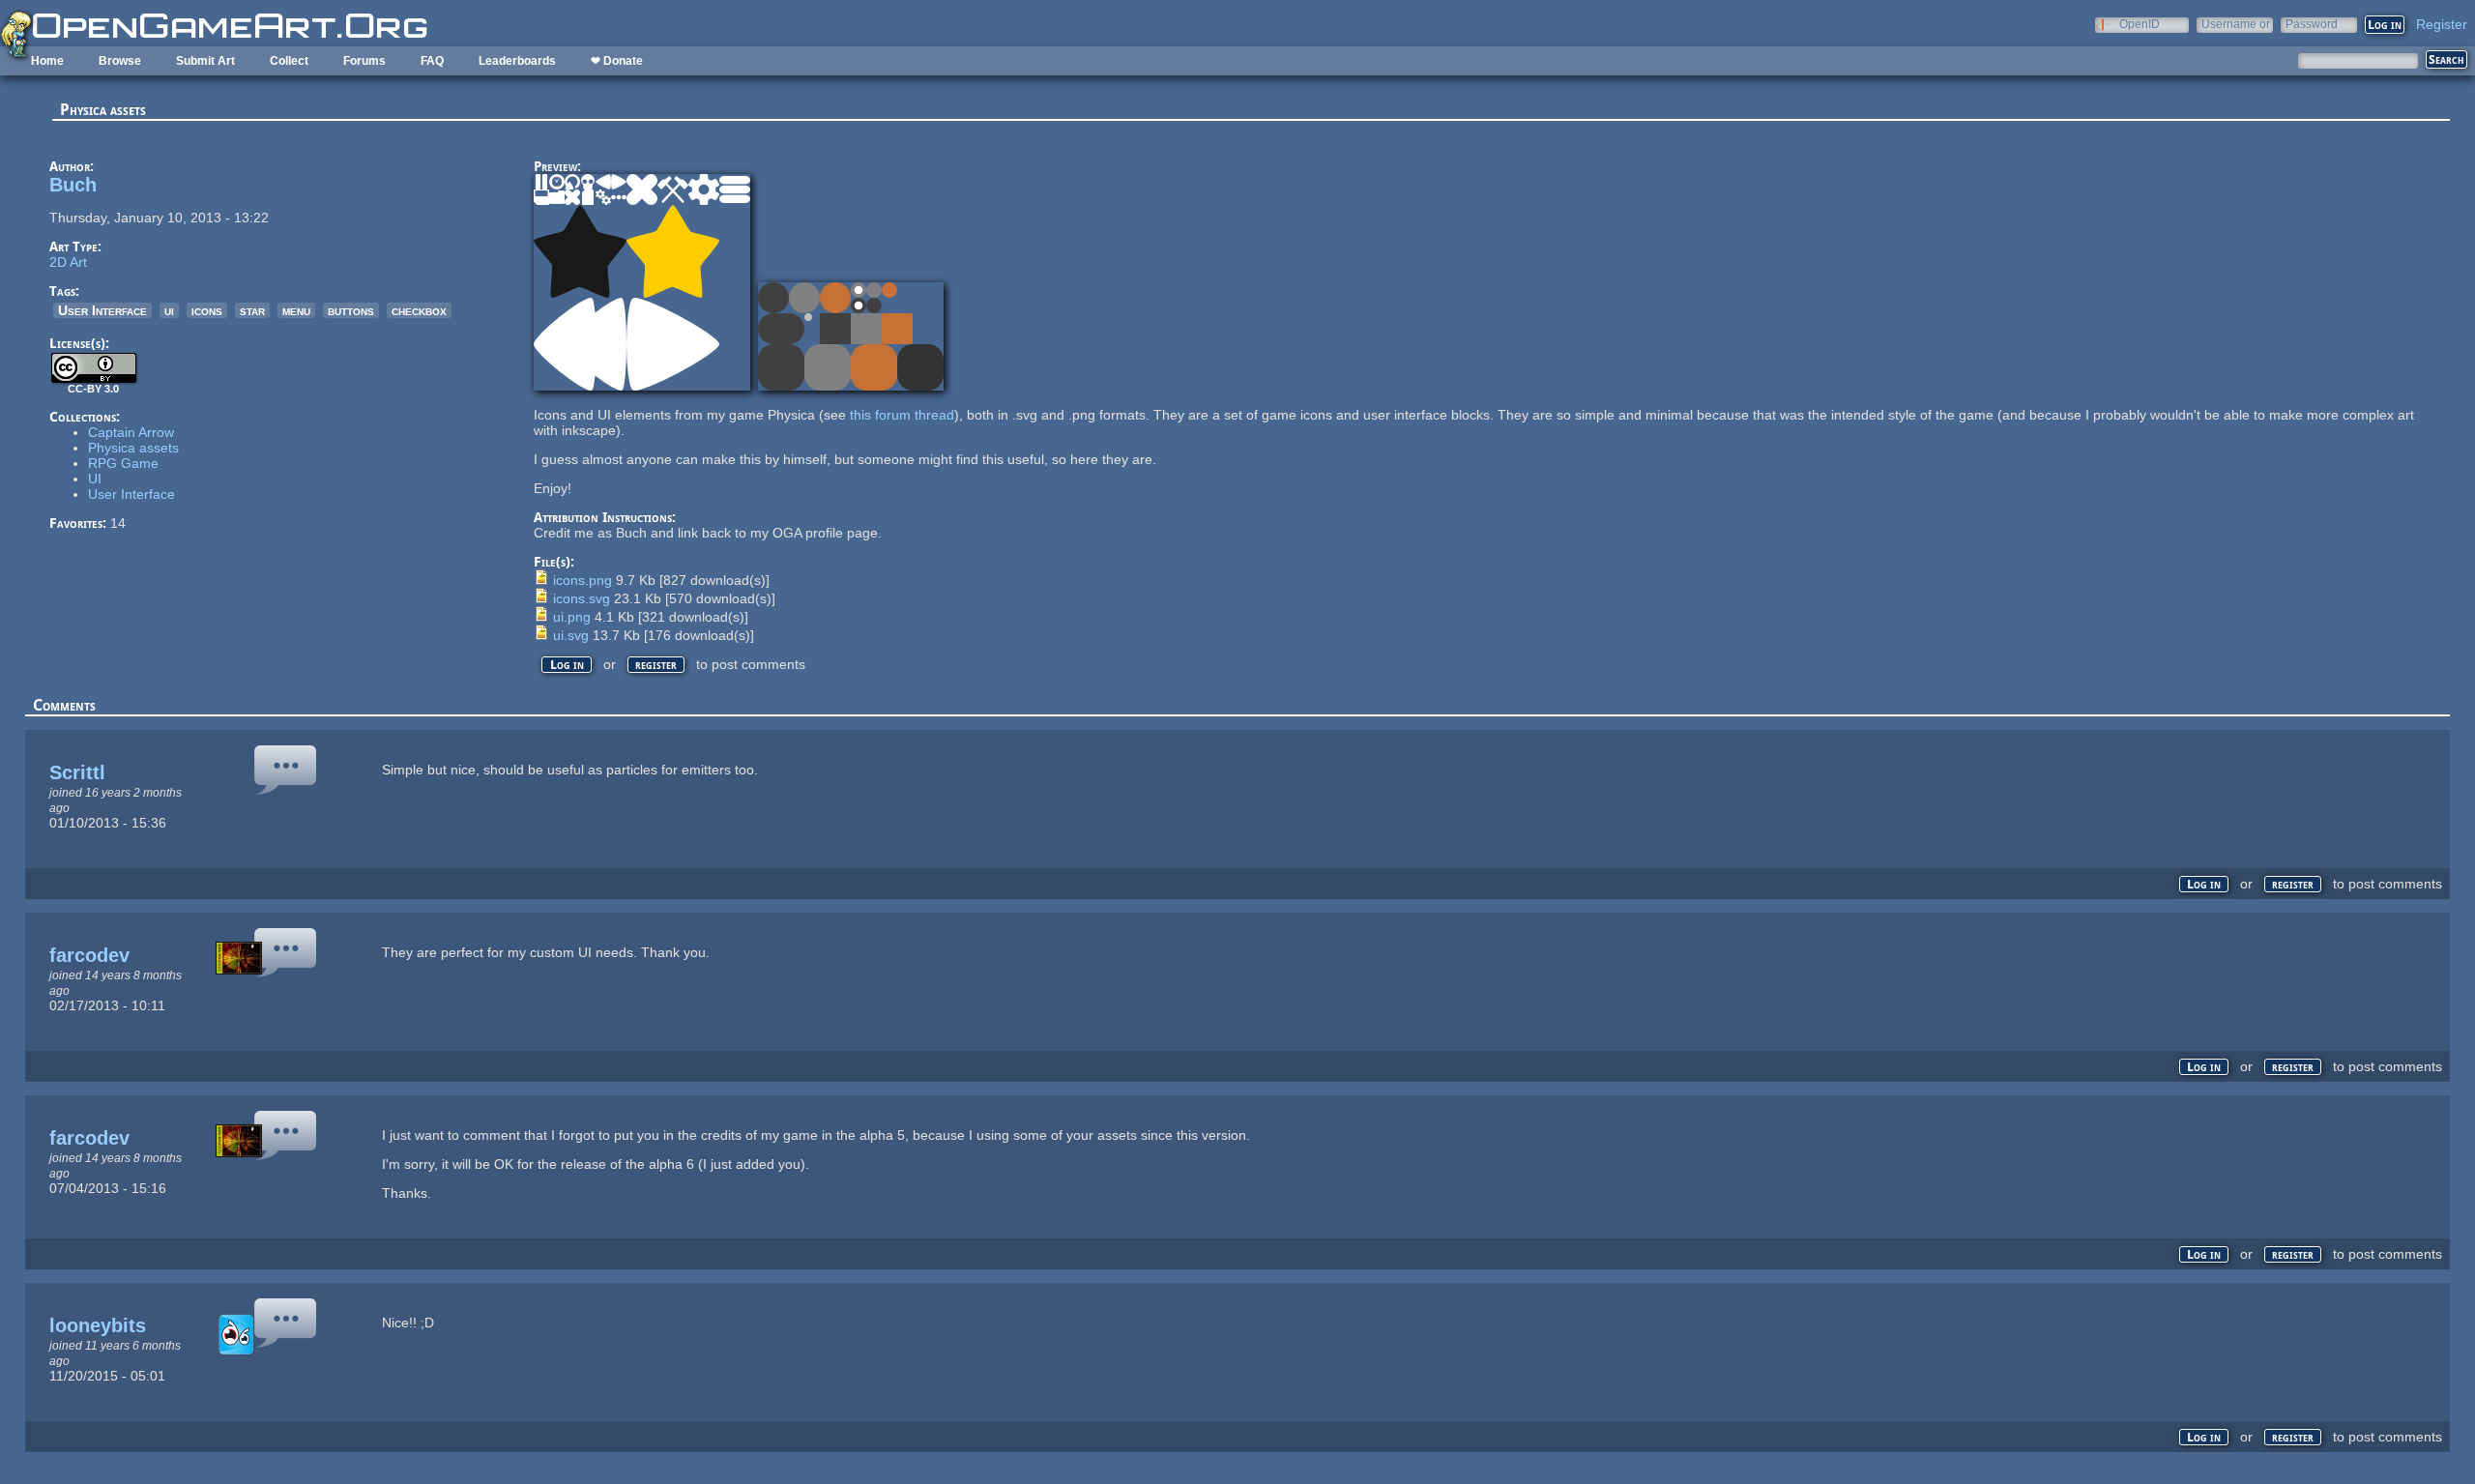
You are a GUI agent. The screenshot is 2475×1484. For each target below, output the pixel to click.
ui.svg (571, 635)
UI (95, 479)
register (656, 665)
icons (207, 310)
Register (2442, 24)
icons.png (582, 580)
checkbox (419, 310)
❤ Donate (617, 61)
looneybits (98, 1325)
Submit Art (205, 61)
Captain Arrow (131, 432)
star (252, 310)
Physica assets (133, 448)
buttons (351, 310)
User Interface (102, 310)
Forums (364, 61)
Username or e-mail (2236, 24)
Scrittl (77, 772)
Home (47, 61)
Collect (289, 61)
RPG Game (123, 463)
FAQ (432, 61)
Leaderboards (517, 61)
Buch (73, 185)
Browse (120, 61)
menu (296, 310)
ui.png (572, 617)
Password (2312, 24)
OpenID (2140, 24)
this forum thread (902, 415)
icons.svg (582, 598)
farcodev (89, 955)
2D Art (68, 262)
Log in (567, 665)
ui (169, 310)
